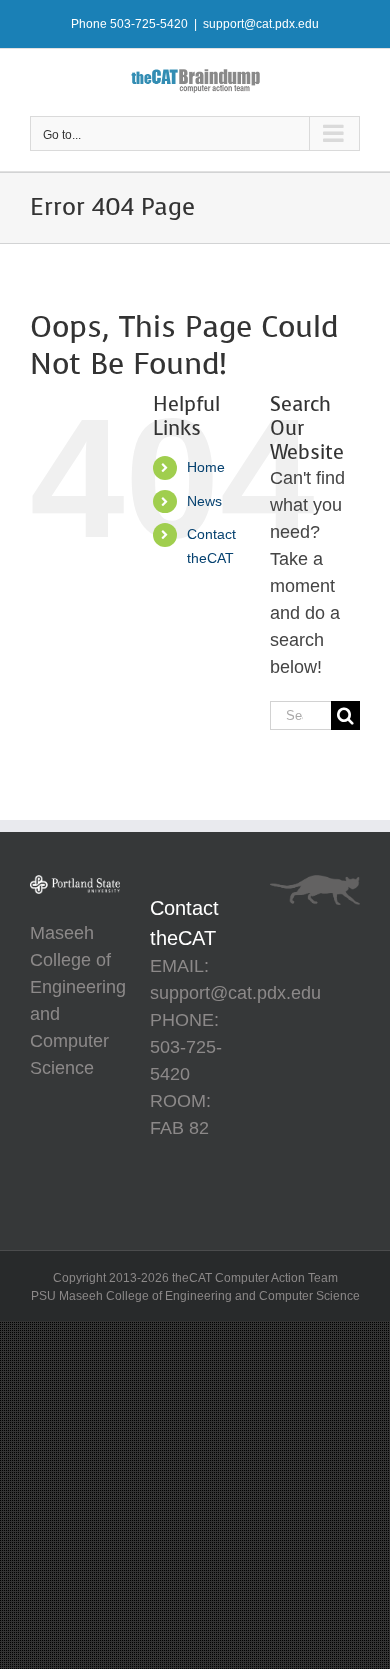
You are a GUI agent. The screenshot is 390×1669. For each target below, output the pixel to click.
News (204, 501)
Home (206, 467)
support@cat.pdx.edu (261, 24)
